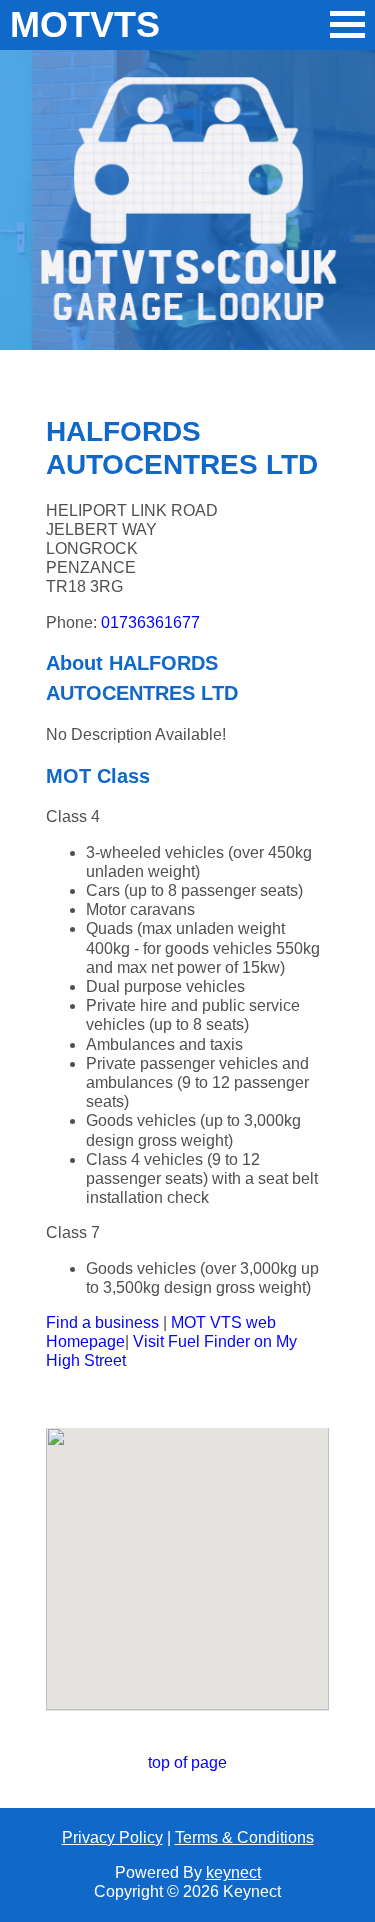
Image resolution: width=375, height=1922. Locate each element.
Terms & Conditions (244, 1837)
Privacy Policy (112, 1837)
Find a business (102, 1322)
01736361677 (150, 622)
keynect (233, 1872)
